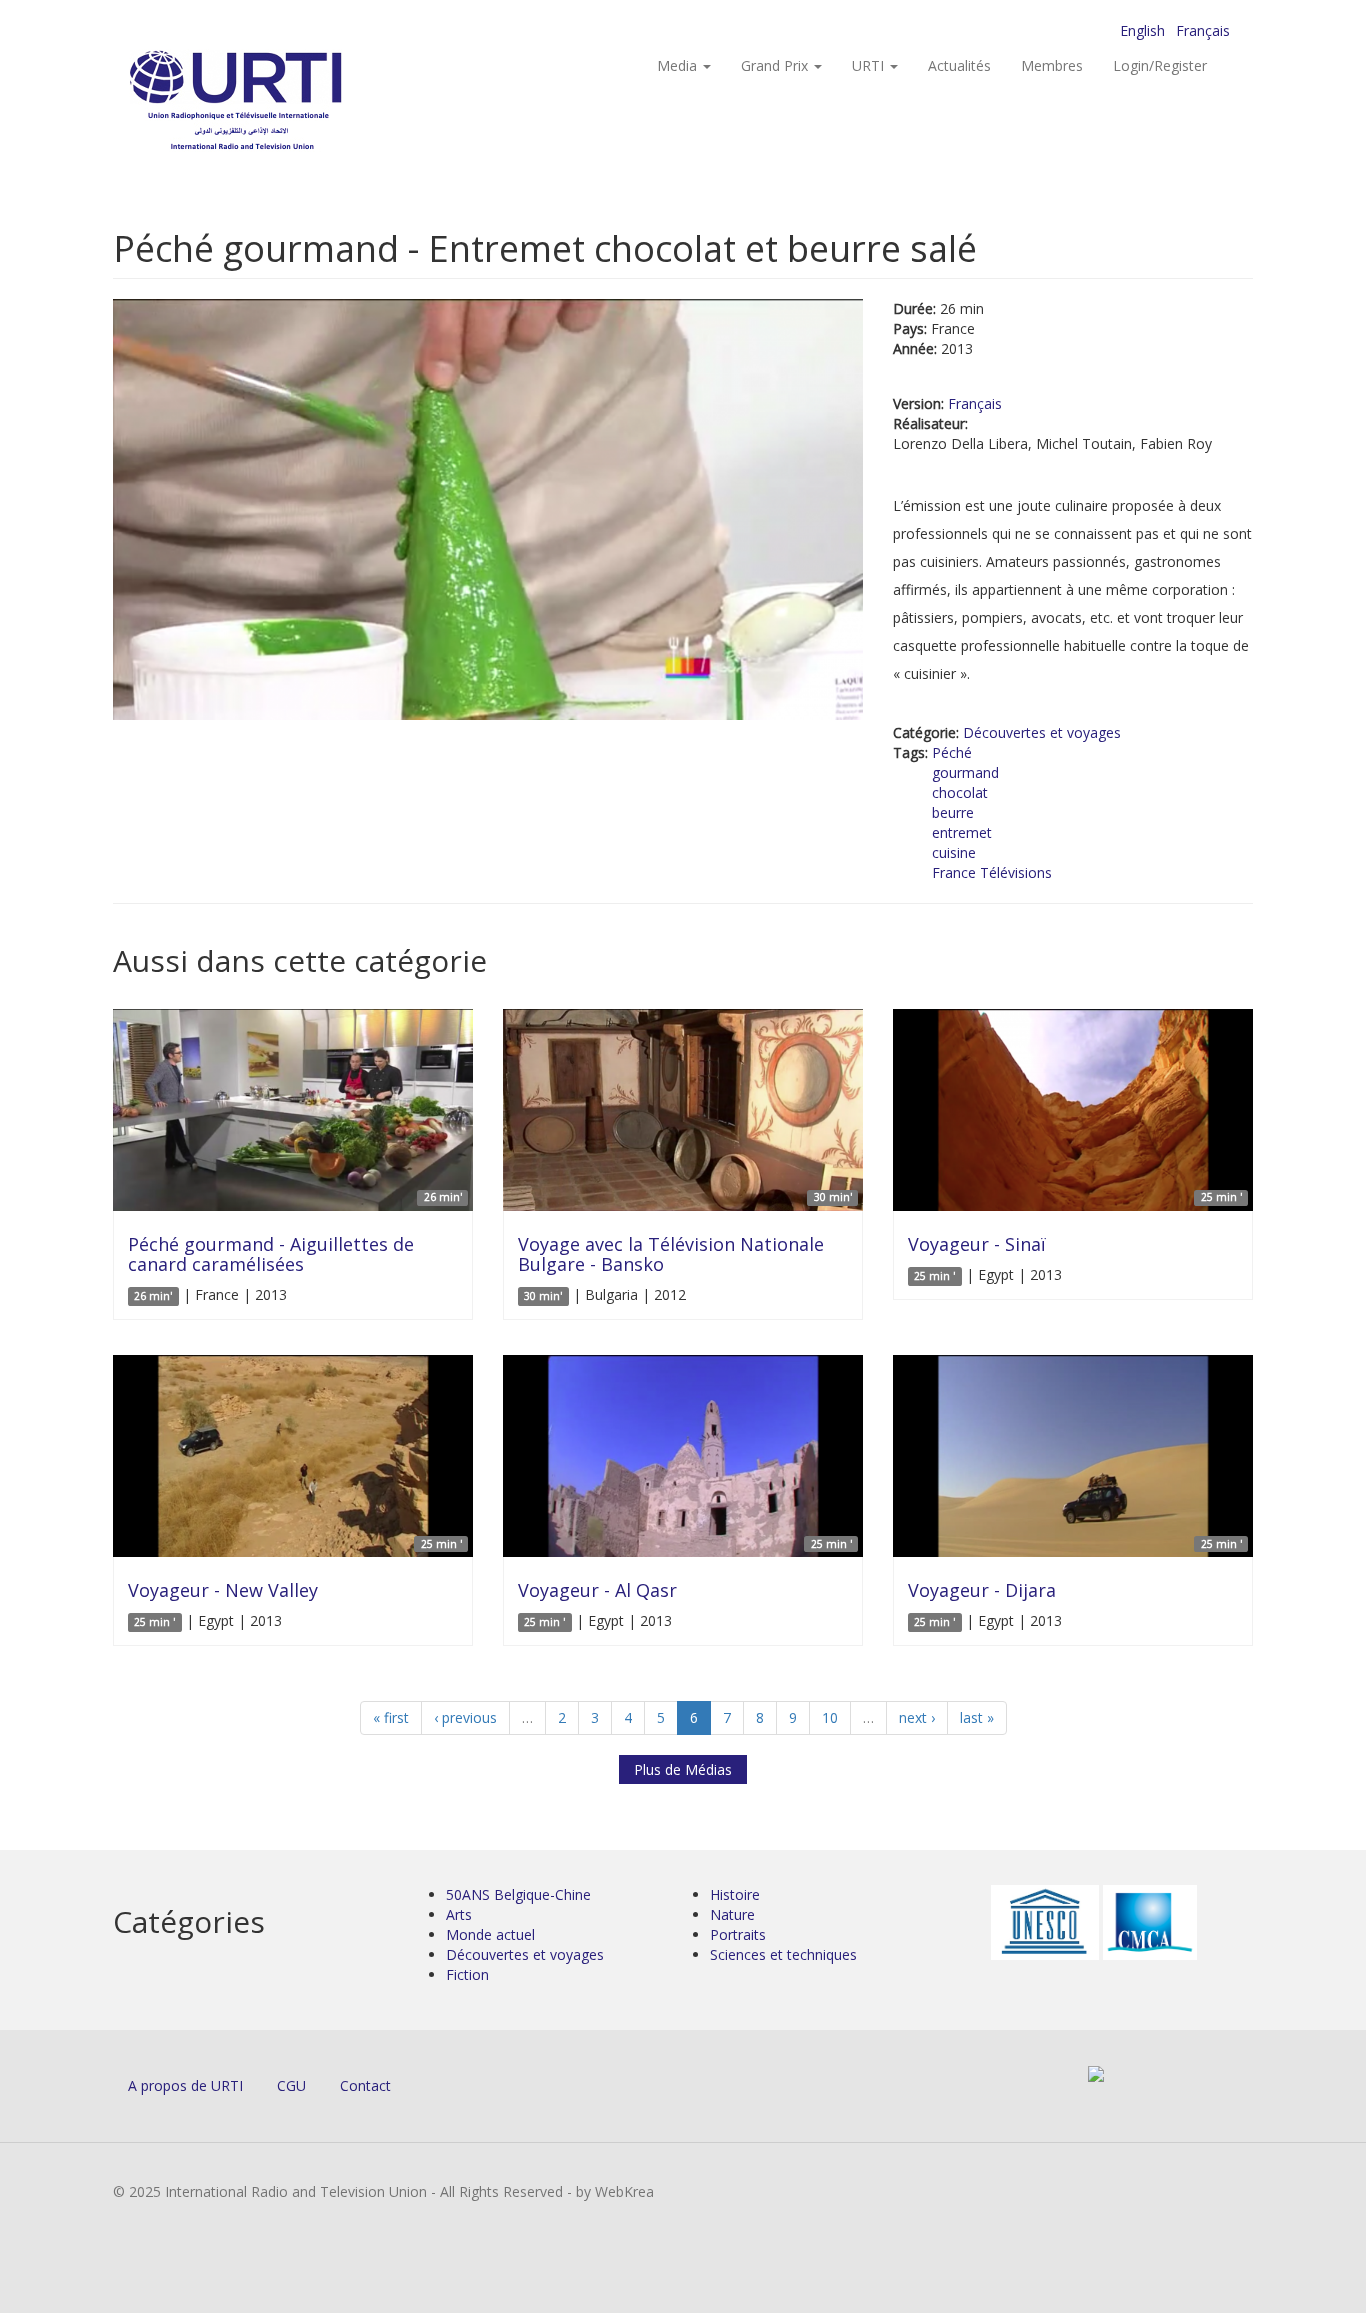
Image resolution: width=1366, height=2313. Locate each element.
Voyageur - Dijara (982, 1590)
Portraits (738, 1934)
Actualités (959, 65)
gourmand (965, 772)
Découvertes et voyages (1042, 732)
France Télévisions (992, 872)
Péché (952, 752)
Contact (365, 2085)
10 (830, 1717)
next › (917, 1717)
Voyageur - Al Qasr (597, 1590)
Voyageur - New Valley (223, 1590)
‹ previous (465, 1717)
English (1142, 30)
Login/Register (1160, 65)
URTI (870, 65)
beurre (953, 812)
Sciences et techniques (783, 1954)
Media (679, 65)
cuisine (954, 852)
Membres (1052, 65)
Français (1203, 30)
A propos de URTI (185, 2085)
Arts (459, 1914)
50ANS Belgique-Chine (518, 1894)
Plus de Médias (683, 1769)
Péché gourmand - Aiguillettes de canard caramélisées (271, 1254)
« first (391, 1717)
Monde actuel (490, 1934)
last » (977, 1717)
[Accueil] (275, 100)
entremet (962, 832)
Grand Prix (776, 65)
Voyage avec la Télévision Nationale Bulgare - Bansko (671, 1254)
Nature (732, 1914)
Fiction (467, 1974)
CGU (291, 2085)
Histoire (735, 1894)
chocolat (960, 792)
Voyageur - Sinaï (977, 1244)
